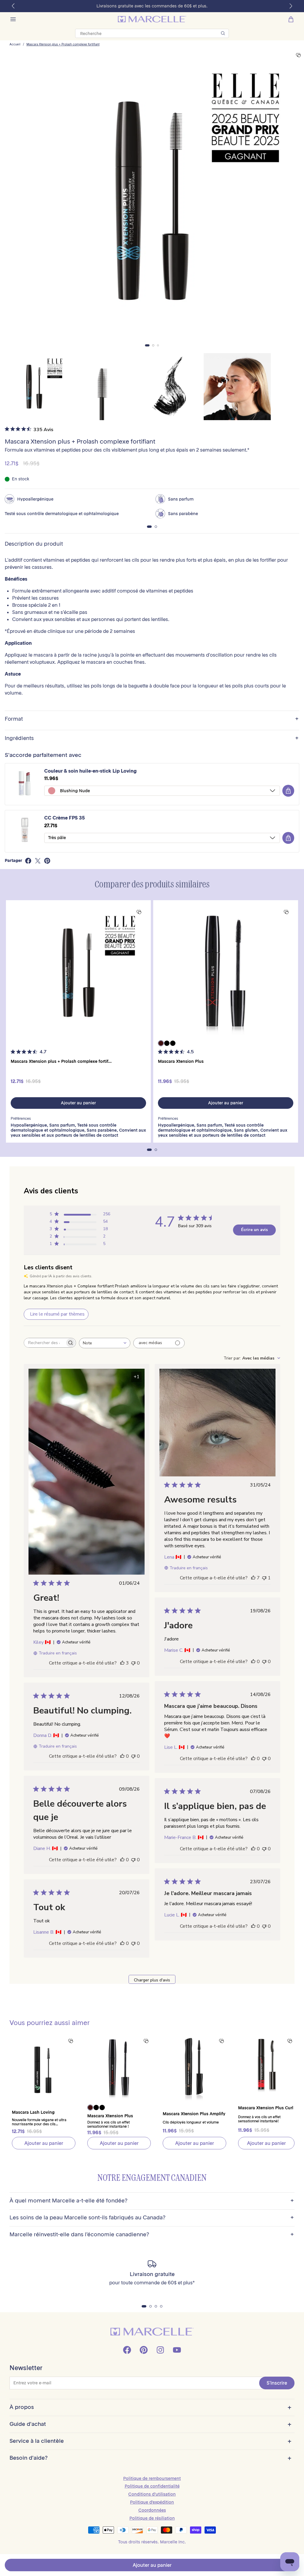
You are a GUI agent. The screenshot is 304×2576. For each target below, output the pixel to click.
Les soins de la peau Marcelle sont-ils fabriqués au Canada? (152, 2218)
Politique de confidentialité (152, 2486)
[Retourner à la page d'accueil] (152, 2332)
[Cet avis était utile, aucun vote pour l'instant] (253, 1662)
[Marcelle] (152, 19)
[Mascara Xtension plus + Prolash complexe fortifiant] (78, 973)
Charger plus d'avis (152, 1980)
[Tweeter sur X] (38, 861)
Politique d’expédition (152, 2502)
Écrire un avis (254, 1230)
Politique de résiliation (152, 2518)
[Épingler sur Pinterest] (47, 861)
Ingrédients (152, 738)
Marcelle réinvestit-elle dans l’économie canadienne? (152, 2235)
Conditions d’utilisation (152, 2494)
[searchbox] (45, 1343)
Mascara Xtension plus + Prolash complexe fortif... (61, 1061)
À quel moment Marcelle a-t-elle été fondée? (152, 2201)
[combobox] (105, 1343)
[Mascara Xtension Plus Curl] (266, 2064)
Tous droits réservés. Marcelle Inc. (152, 2542)
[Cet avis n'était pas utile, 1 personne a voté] (264, 1578)
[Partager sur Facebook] (28, 861)
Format (152, 719)
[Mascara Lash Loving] (44, 2068)
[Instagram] (160, 2350)
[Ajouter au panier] (288, 791)
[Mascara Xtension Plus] (226, 973)
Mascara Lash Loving (33, 2112)
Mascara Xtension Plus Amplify (194, 2114)
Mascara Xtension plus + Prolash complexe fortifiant (63, 45)
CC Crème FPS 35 (65, 818)
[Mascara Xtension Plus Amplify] (194, 2068)
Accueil (15, 45)
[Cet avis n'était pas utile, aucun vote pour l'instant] (133, 1663)
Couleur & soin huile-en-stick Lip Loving (90, 771)
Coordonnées (152, 2510)
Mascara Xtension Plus (181, 1061)
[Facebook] (127, 2350)
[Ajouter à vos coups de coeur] (298, 55)
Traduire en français (58, 1653)
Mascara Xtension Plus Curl (266, 2108)
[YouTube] (177, 2350)
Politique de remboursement (152, 2478)
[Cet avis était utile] (122, 1663)
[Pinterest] (144, 2350)
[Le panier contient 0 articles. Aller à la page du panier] (291, 19)
